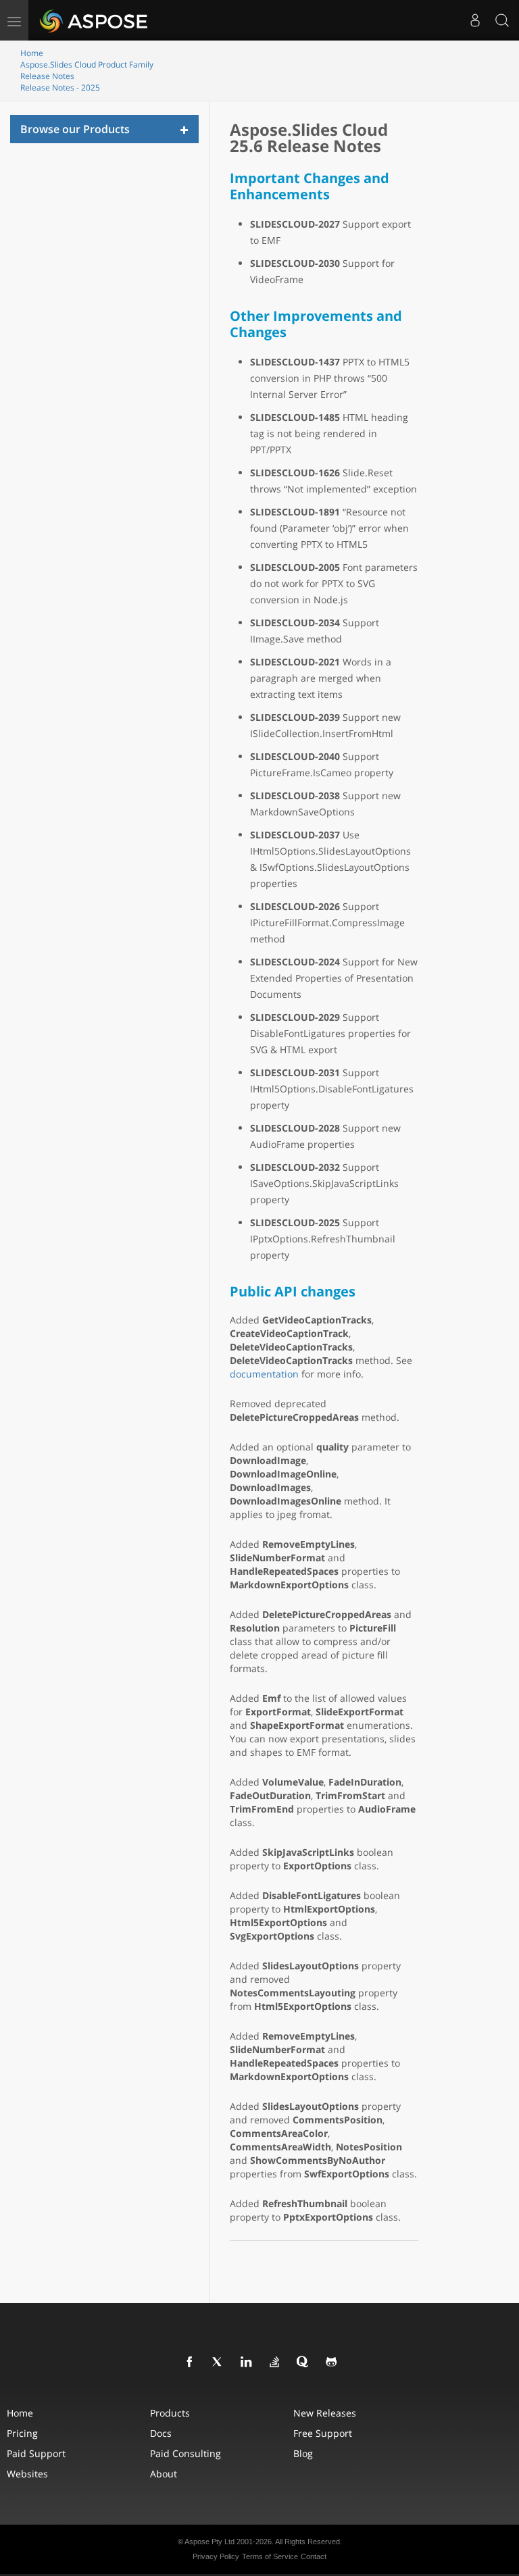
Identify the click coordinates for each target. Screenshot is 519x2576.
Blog (303, 2453)
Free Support (323, 2433)
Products (170, 2413)
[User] (475, 20)
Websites (27, 2474)
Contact (314, 2556)
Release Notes (47, 76)
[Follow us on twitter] (218, 2363)
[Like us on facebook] (190, 2363)
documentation (264, 1374)
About (164, 2474)
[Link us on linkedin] (247, 2363)
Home (32, 53)
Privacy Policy (216, 2556)
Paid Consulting (186, 2453)
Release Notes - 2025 (60, 87)
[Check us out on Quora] (303, 2363)
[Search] (502, 20)
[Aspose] (94, 20)
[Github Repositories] (332, 2363)
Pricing (22, 2433)
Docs (161, 2433)
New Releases (325, 2413)
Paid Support (36, 2453)
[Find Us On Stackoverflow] (275, 2363)
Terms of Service (270, 2556)
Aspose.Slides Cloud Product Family (87, 65)
